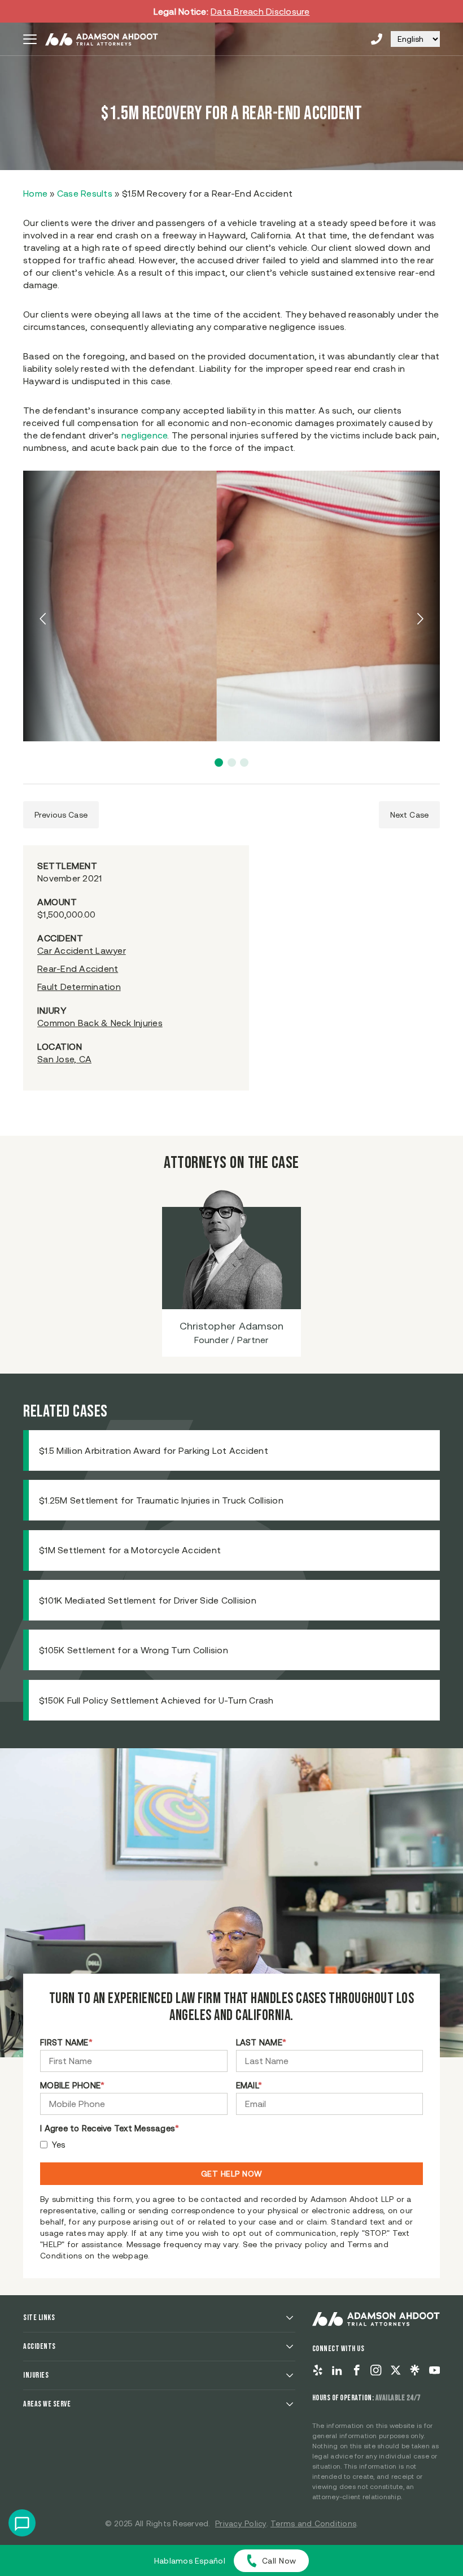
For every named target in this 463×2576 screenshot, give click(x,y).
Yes (59, 2145)
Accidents (40, 2346)
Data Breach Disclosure (260, 11)
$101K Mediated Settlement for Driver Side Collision (148, 1600)
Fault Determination (79, 987)
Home (35, 193)
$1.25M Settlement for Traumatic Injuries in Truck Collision (161, 1500)
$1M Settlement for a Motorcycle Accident (130, 1550)
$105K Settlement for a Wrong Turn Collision (134, 1650)
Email (249, 2085)
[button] (219, 763)
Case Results (85, 193)
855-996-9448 (377, 39)
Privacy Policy (241, 2523)
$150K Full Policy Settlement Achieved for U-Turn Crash (156, 1700)
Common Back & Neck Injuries (100, 1023)
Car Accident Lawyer (82, 950)
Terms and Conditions (313, 2523)
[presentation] (44, 619)
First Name (66, 2042)
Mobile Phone (72, 2085)
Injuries (36, 2375)
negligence (145, 435)
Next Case (409, 815)
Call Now (279, 2561)
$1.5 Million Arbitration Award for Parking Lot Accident (154, 1450)
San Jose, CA (64, 1059)
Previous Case (61, 815)
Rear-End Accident (78, 968)
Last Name (261, 2042)
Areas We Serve (47, 2404)
